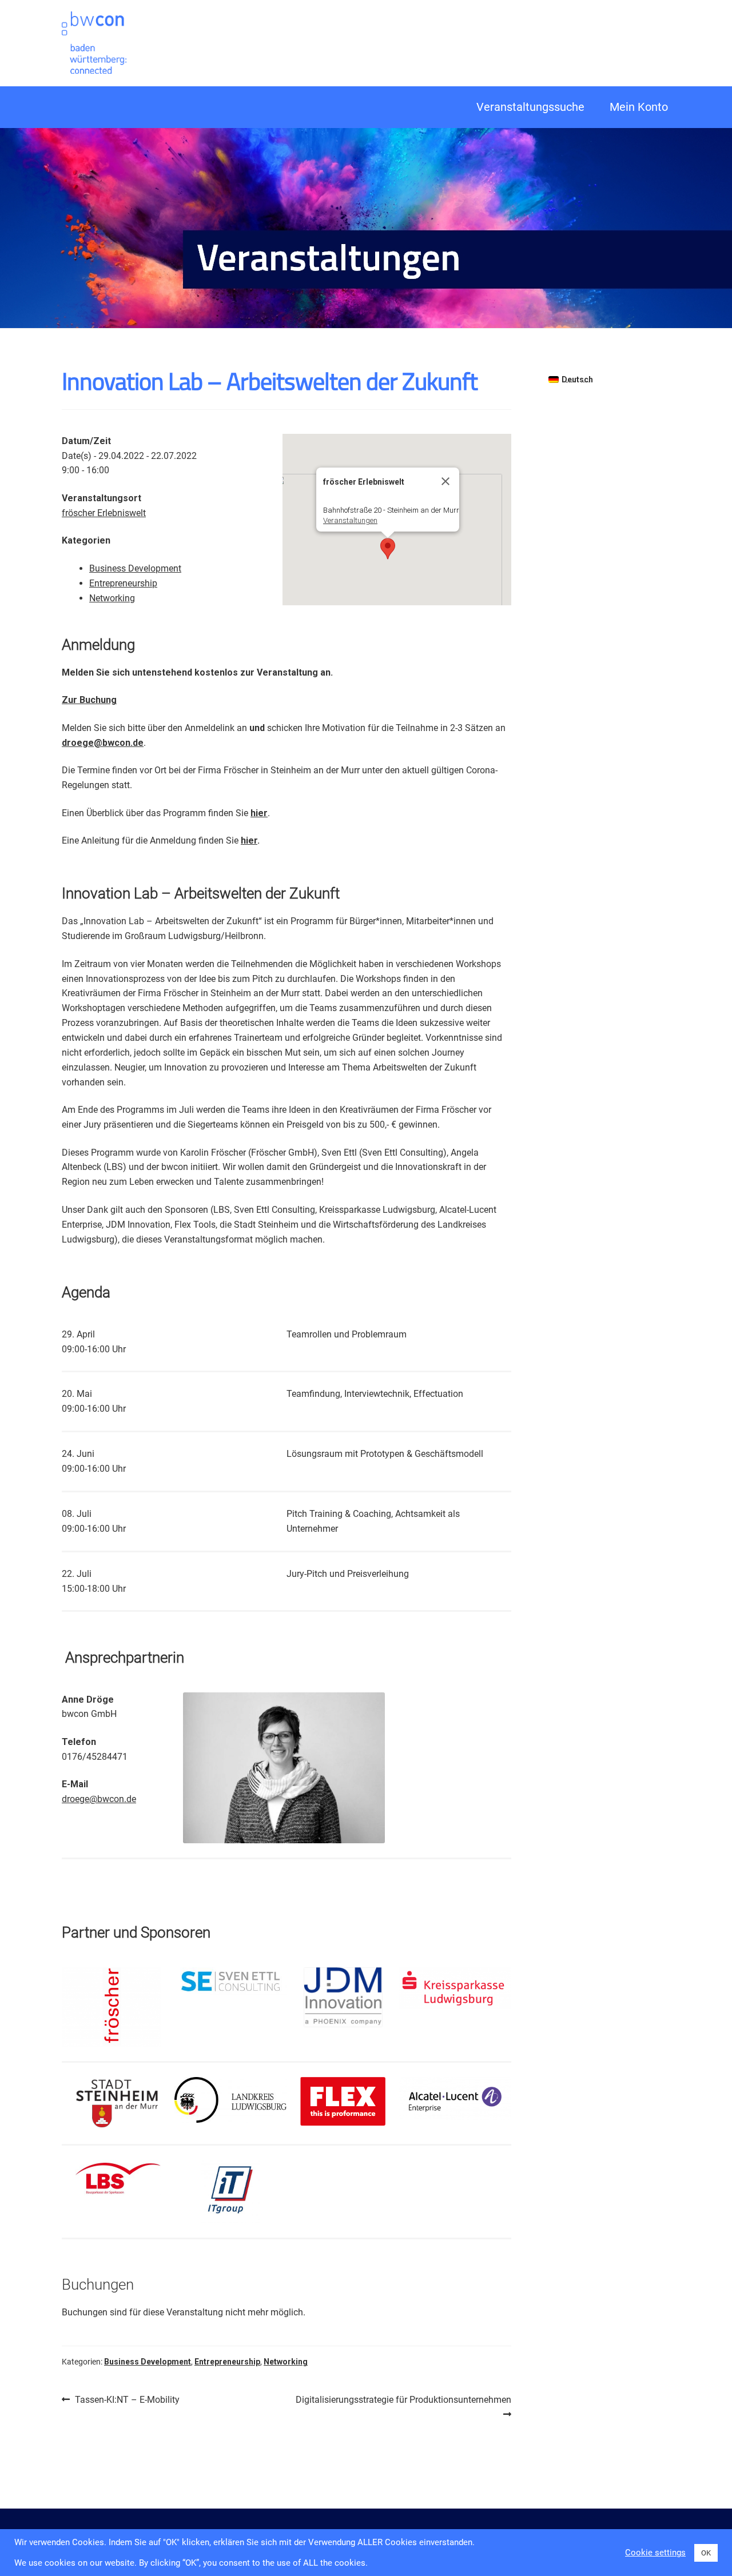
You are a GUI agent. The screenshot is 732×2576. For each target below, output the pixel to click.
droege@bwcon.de (99, 1799)
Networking (112, 598)
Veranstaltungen (350, 520)
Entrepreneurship (123, 583)
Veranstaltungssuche (530, 107)
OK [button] (706, 2553)
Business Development (135, 568)
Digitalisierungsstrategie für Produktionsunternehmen (403, 2407)
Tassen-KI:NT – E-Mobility (127, 2401)
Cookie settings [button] (655, 2553)
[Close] (445, 481)
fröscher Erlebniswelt (104, 513)
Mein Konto (639, 107)
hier (249, 840)
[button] (388, 549)
